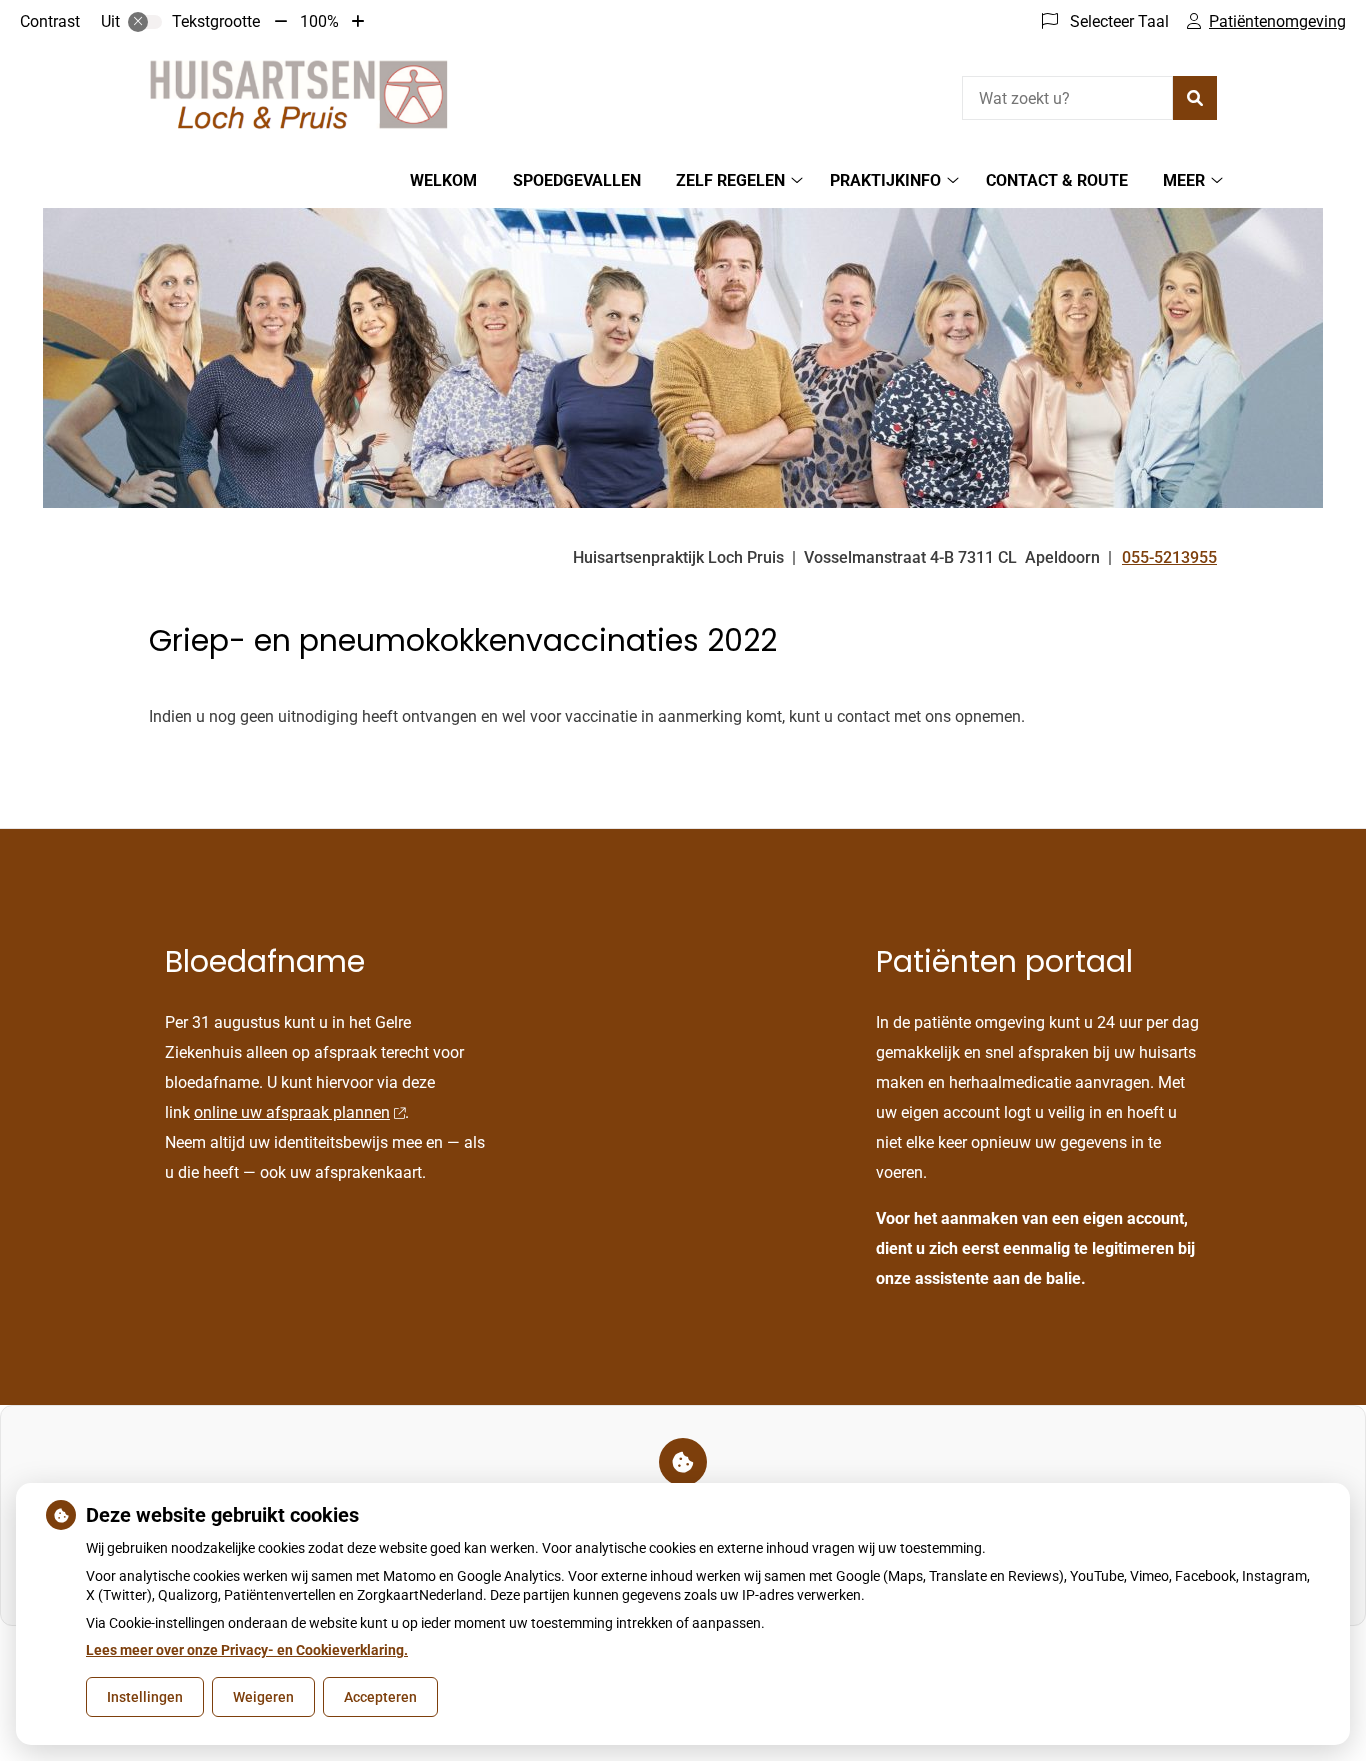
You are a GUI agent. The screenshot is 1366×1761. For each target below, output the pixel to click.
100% (319, 21)
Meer (1184, 180)
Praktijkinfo (885, 180)
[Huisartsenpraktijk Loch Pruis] (299, 95)
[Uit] (145, 22)
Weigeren (263, 1697)
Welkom (443, 180)
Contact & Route (1057, 180)
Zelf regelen (730, 180)
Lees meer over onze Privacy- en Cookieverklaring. (247, 1650)
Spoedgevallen (577, 180)
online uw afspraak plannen (292, 1112)
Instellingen (145, 1697)
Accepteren (380, 1697)
